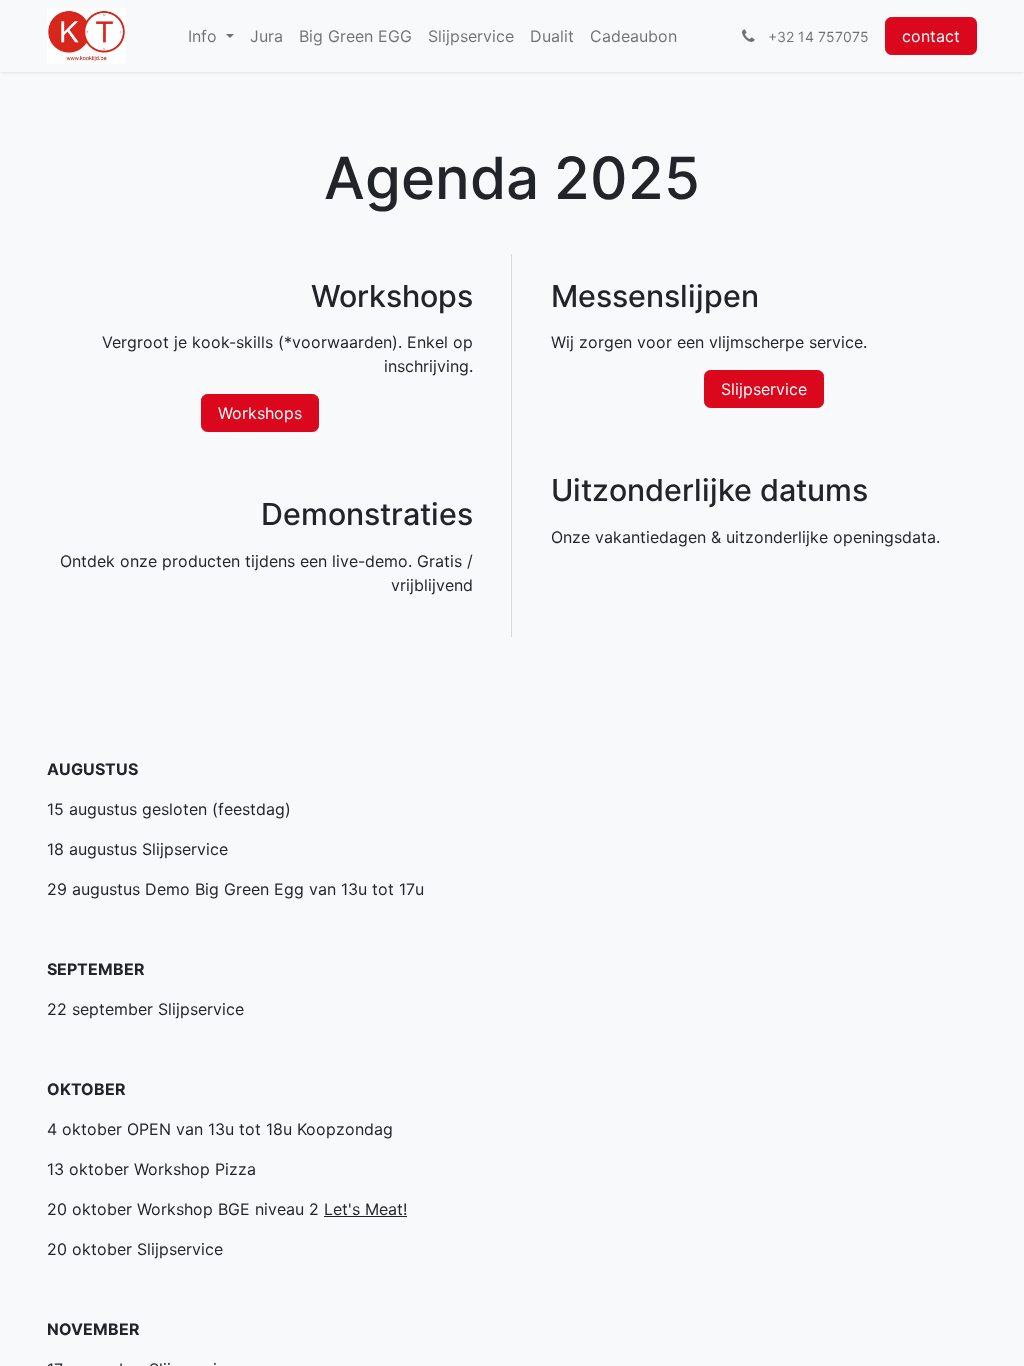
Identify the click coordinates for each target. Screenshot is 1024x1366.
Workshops (260, 413)
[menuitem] (211, 36)
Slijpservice (764, 389)
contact (931, 36)
